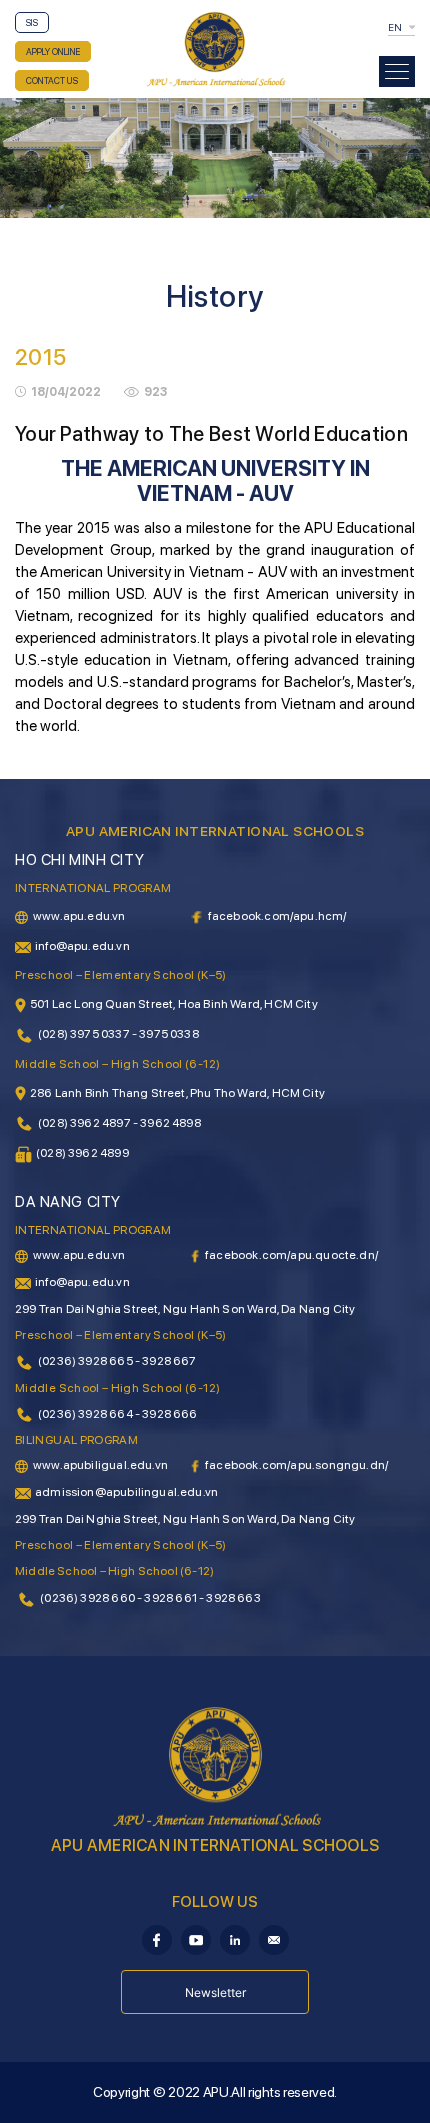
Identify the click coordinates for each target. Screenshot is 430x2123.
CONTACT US (52, 80)
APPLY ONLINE (53, 51)
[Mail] (274, 1938)
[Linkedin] (235, 1938)
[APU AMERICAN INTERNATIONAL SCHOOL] (215, 48)
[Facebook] (157, 1938)
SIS (32, 22)
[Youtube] (196, 1938)
